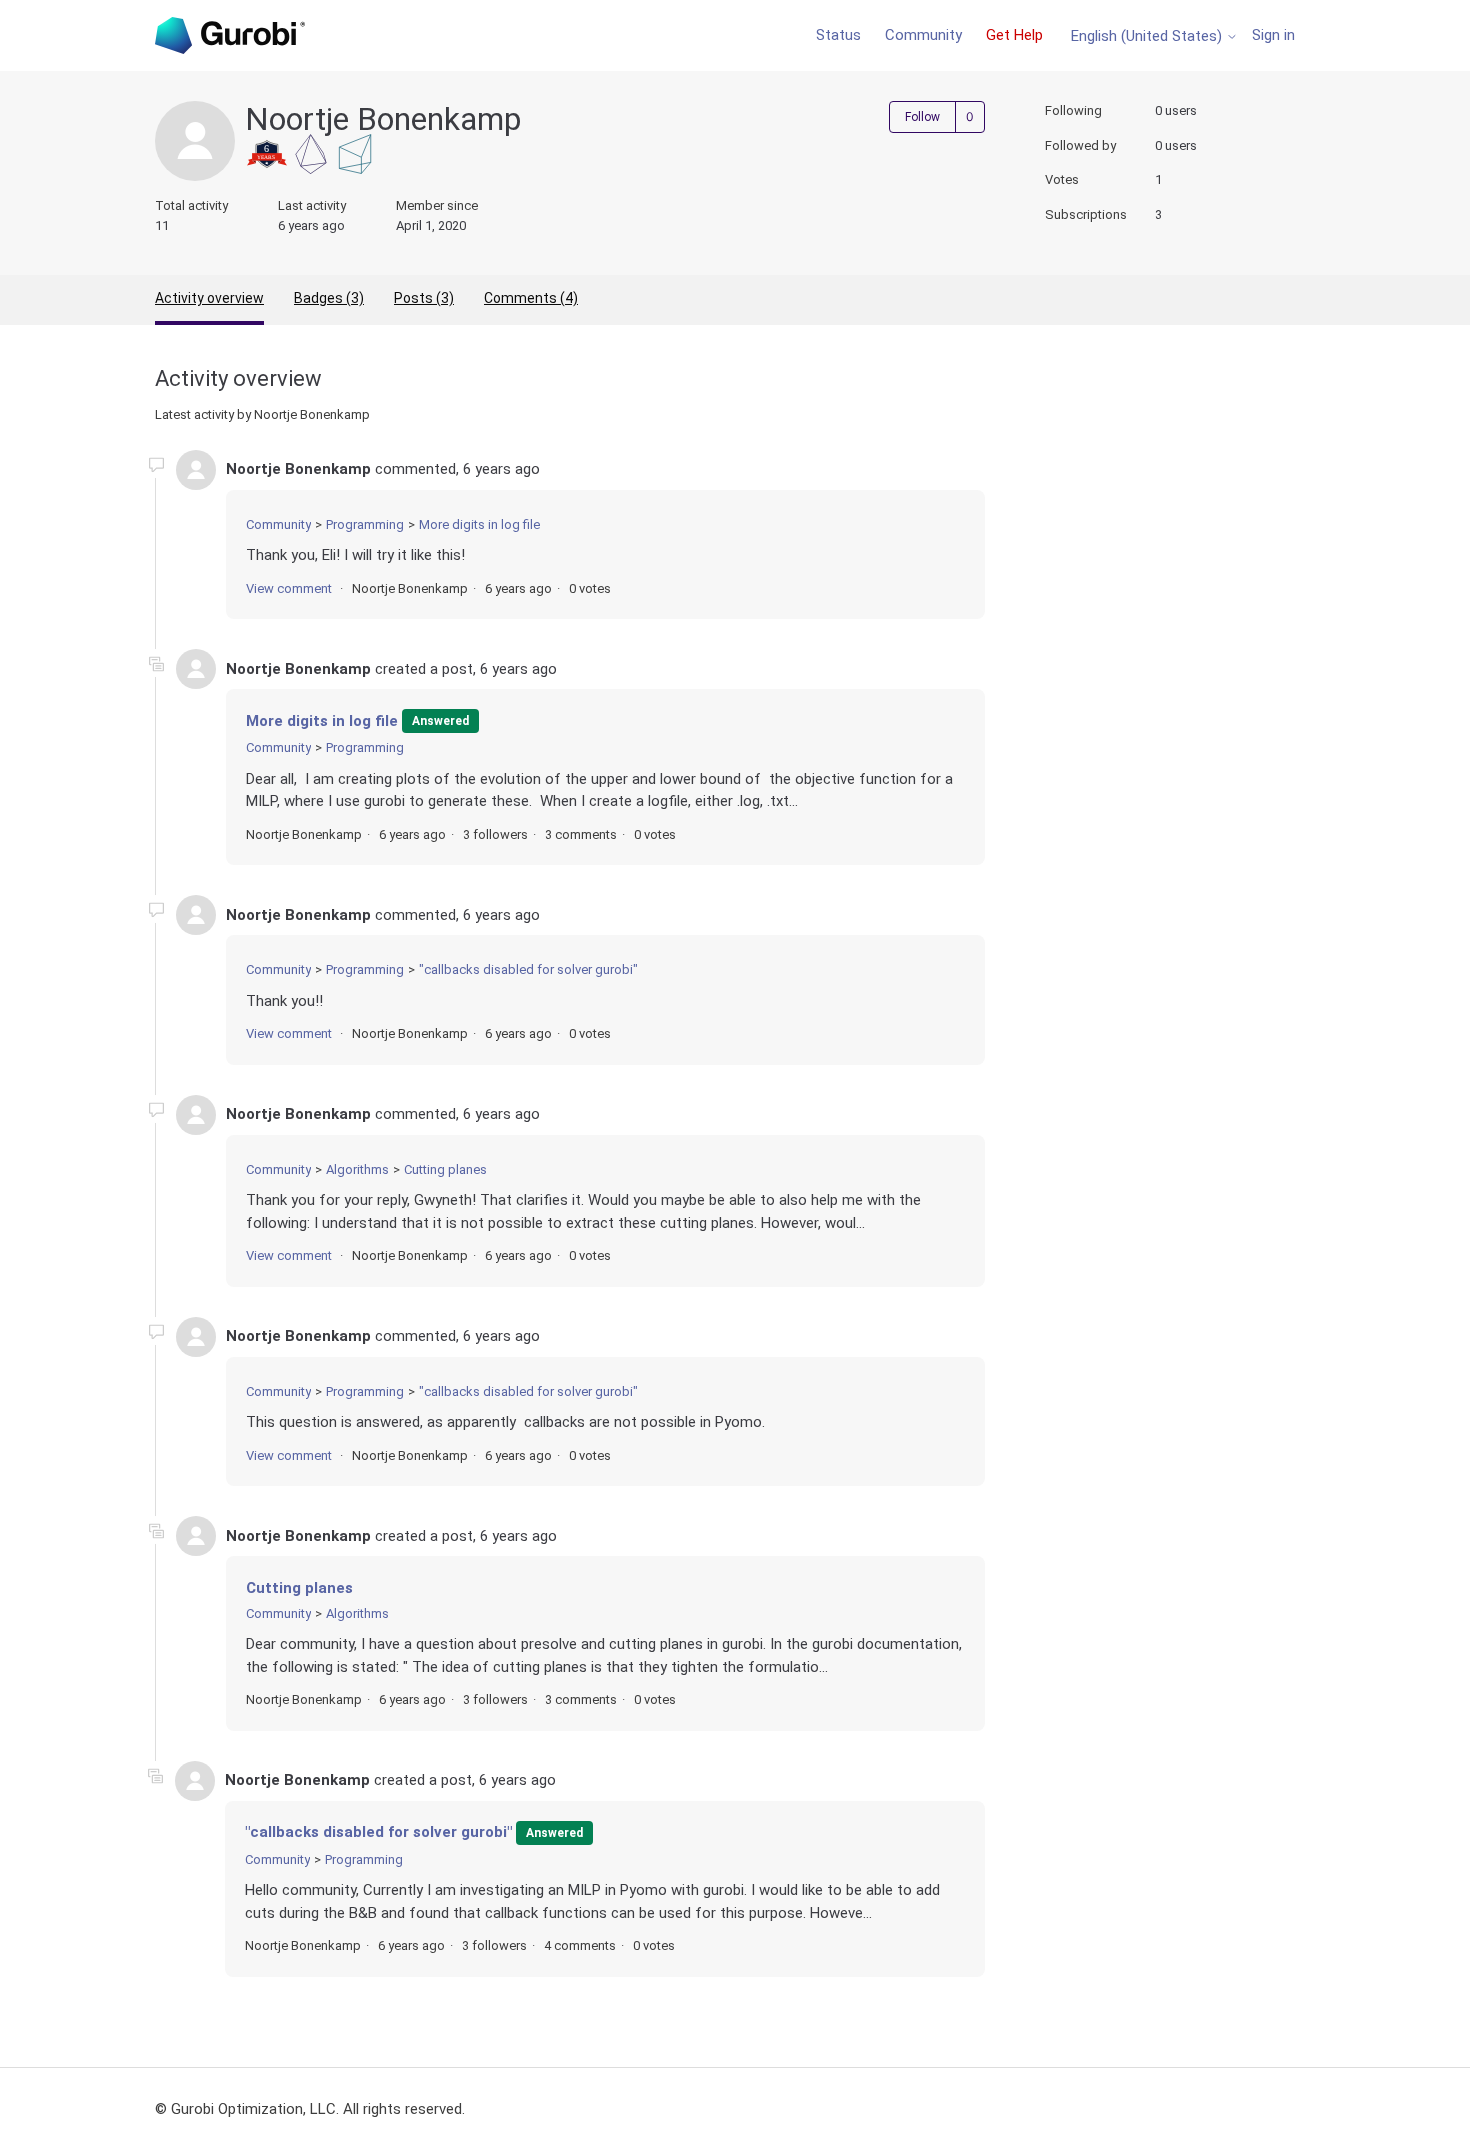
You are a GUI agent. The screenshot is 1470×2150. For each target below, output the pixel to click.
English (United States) (1148, 36)
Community (923, 35)
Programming (365, 524)
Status (838, 35)
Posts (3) (424, 298)
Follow (922, 117)
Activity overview (209, 298)
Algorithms (357, 1169)
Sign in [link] (1273, 35)
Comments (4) (531, 298)
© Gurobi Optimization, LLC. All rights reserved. (310, 2109)
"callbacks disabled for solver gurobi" (528, 969)
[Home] (230, 35)
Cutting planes (445, 1169)
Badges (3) (329, 298)
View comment (289, 588)
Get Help (1014, 35)
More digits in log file (479, 524)
